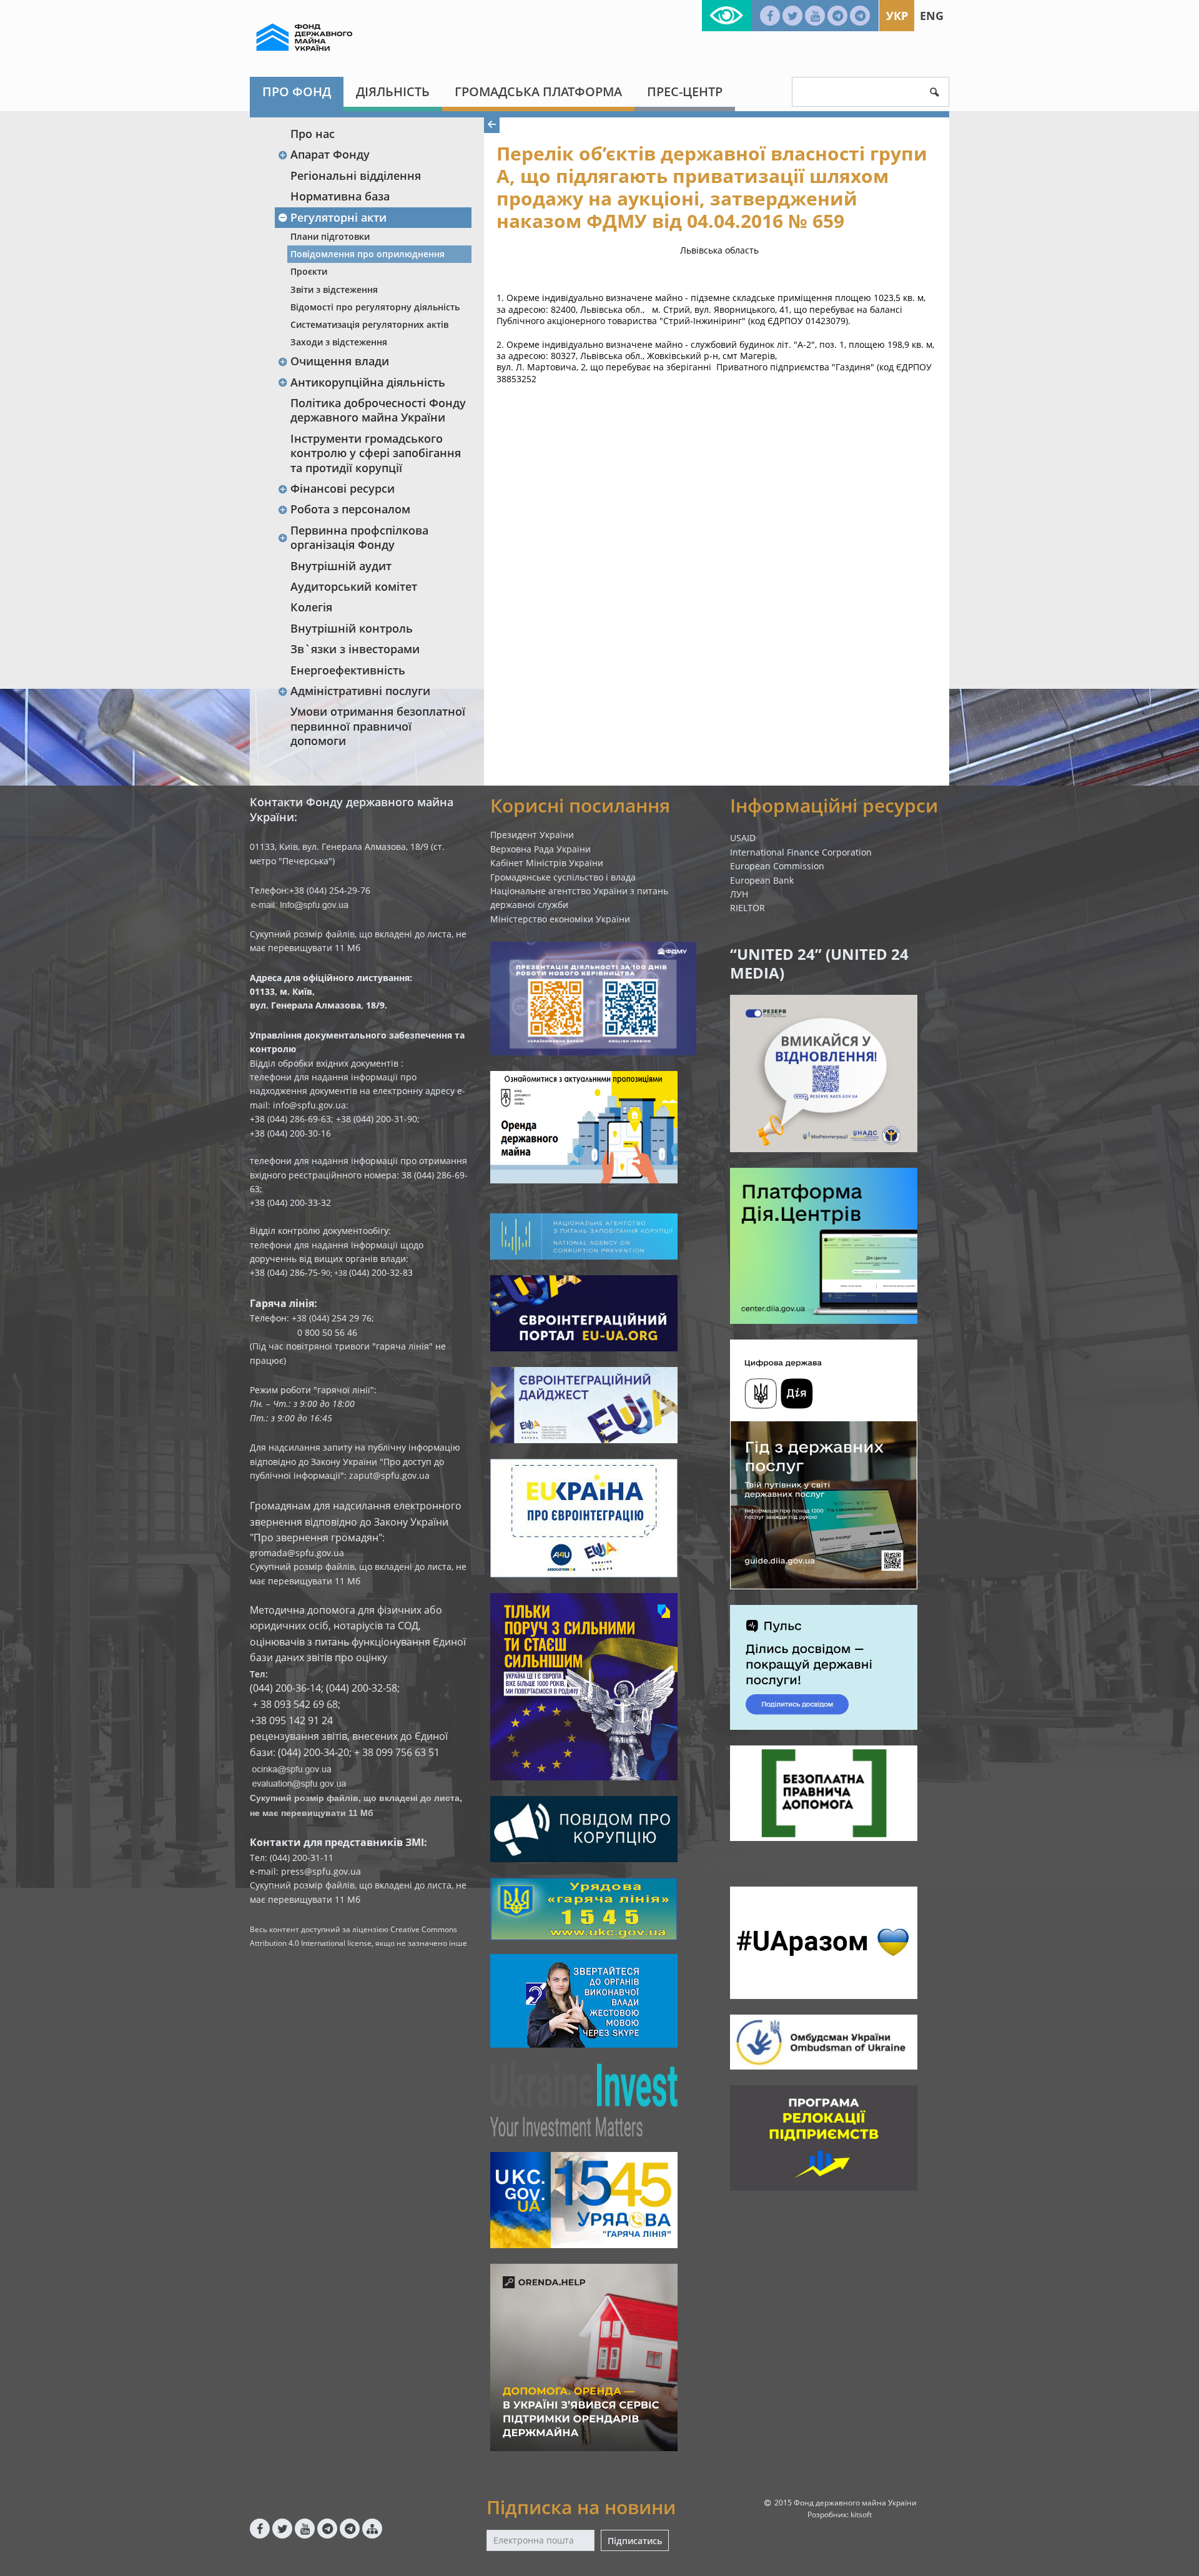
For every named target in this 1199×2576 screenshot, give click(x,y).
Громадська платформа (538, 91)
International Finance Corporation (801, 852)
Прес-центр (685, 91)
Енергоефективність (348, 670)
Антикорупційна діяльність (368, 382)
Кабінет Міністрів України (547, 863)
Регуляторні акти (338, 217)
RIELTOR (748, 908)
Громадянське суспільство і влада (563, 877)
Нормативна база (340, 196)
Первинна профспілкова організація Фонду (359, 537)
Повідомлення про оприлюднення (368, 254)
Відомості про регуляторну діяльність (375, 307)
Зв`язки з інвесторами (355, 649)
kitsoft (861, 2514)
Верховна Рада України (540, 849)
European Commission (777, 866)
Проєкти (309, 271)
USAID (743, 838)
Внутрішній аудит (341, 566)
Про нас (313, 134)
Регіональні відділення (356, 175)
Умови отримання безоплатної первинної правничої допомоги (378, 726)
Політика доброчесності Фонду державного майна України (378, 410)
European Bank (762, 880)
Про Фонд (297, 91)
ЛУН (739, 894)
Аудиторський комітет (354, 586)
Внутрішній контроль (352, 628)
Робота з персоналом (350, 509)
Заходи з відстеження (339, 342)
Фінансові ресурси (343, 488)
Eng (932, 16)
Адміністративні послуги (360, 691)
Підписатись (635, 2541)
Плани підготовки (330, 236)
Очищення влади (340, 361)
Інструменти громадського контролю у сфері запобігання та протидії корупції (376, 453)
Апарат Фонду (330, 154)
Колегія (311, 607)
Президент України (532, 835)
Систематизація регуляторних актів (369, 324)
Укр (897, 16)
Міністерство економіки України (560, 919)
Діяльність (393, 91)
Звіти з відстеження (334, 289)
